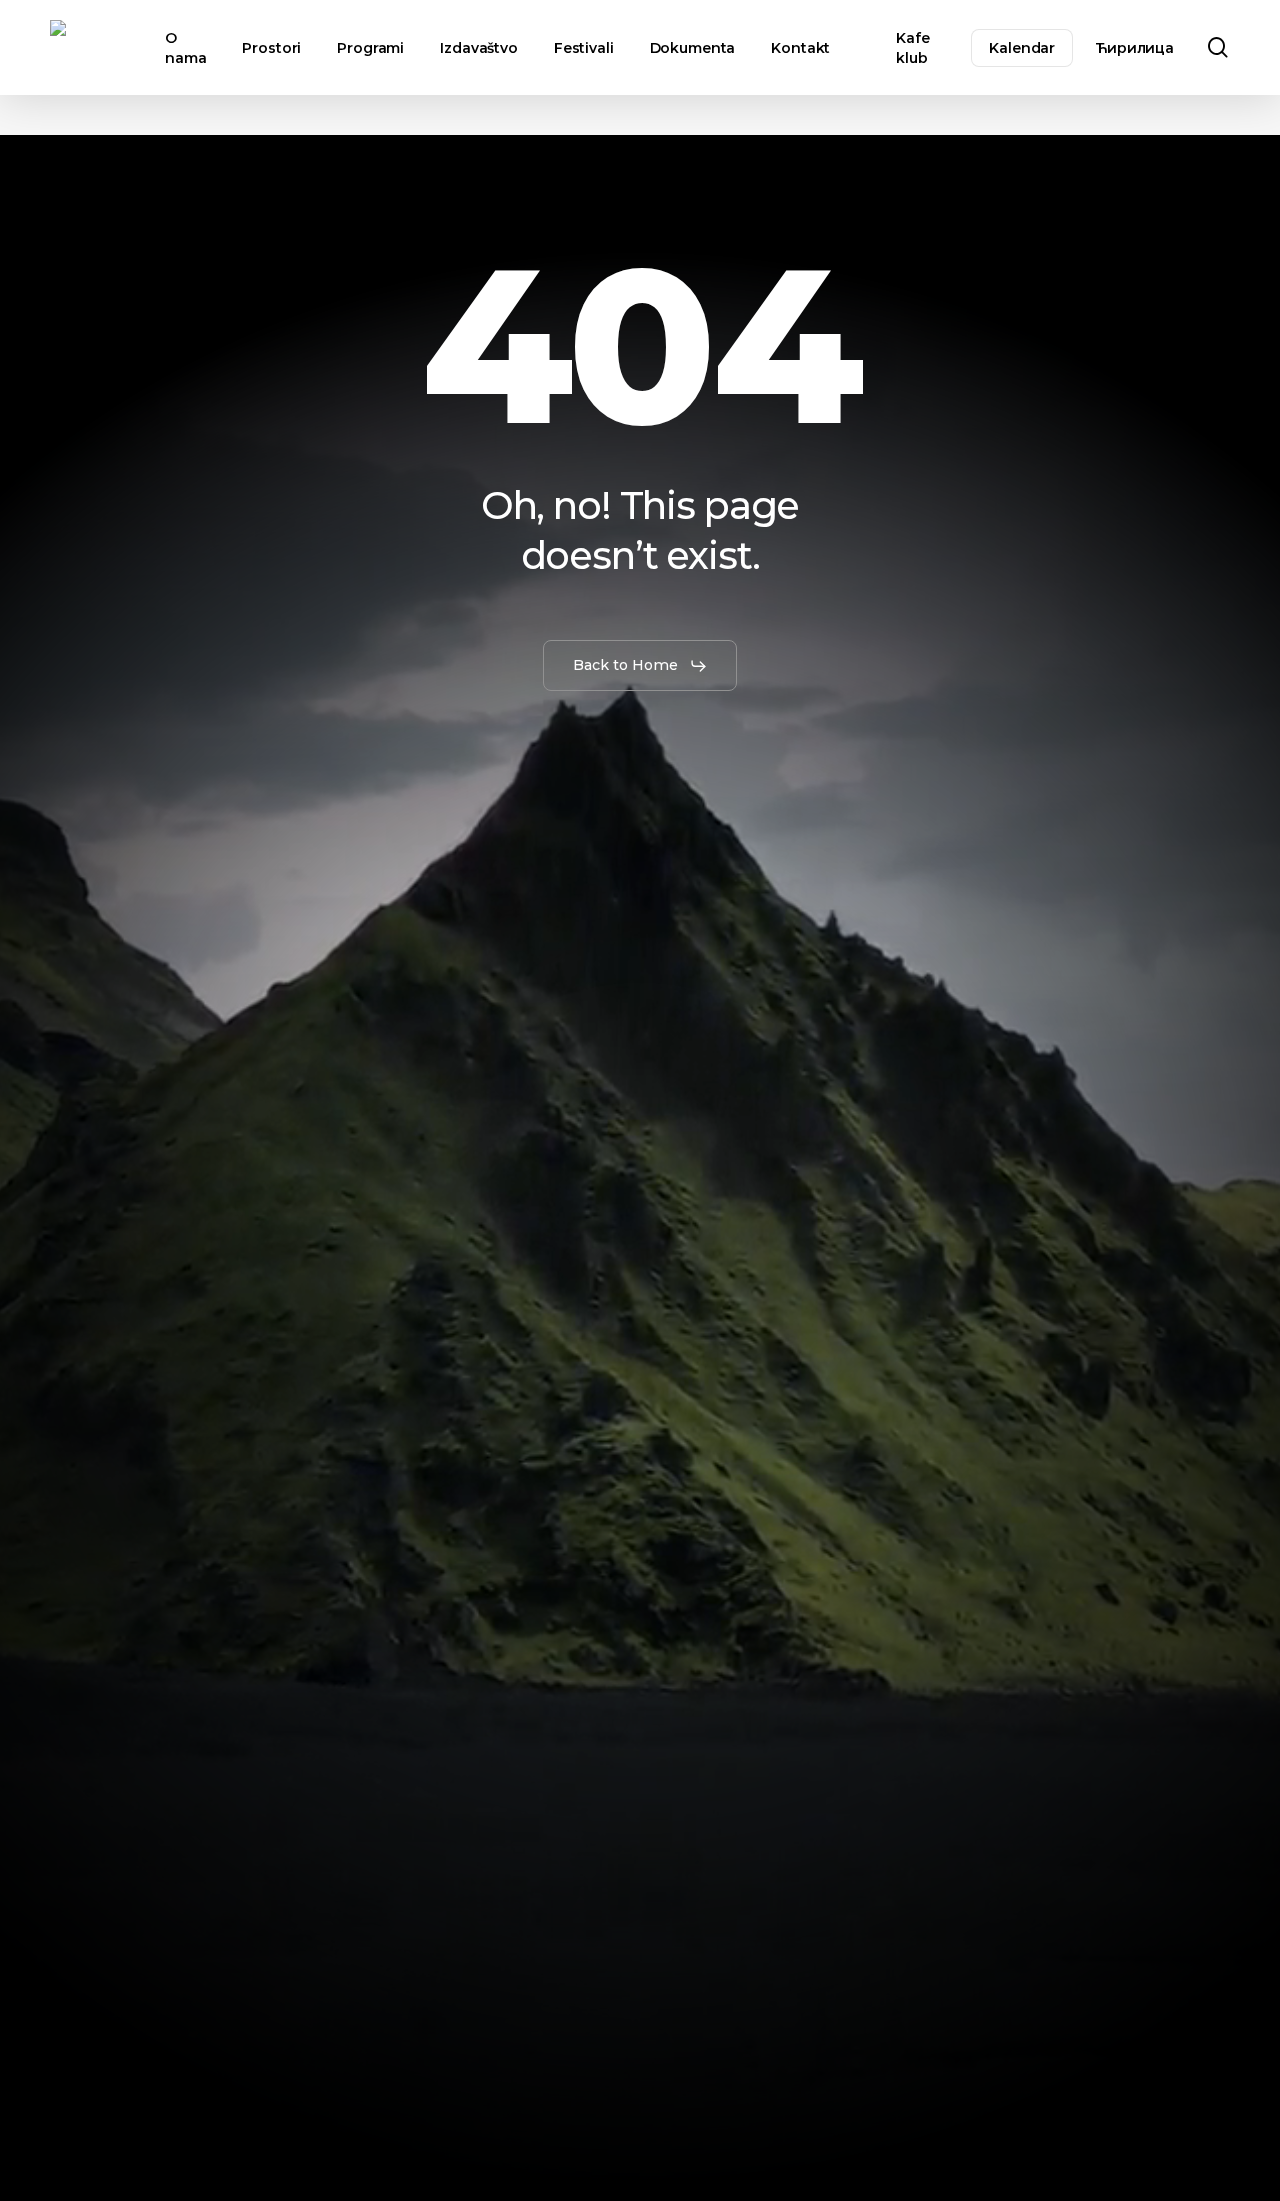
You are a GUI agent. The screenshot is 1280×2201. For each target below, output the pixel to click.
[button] (640, 666)
